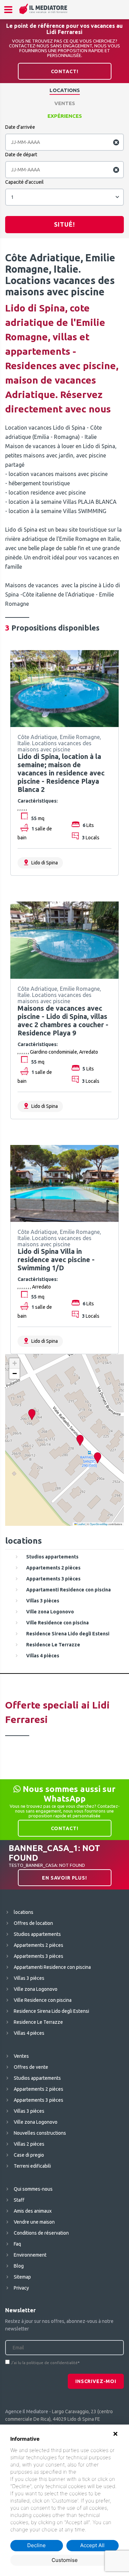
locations (65, 90)
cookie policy (93, 2472)
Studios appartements (37, 1934)
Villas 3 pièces (29, 1978)
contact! (65, 71)
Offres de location (33, 1923)
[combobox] (64, 197)
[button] (80, 1440)
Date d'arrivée (20, 127)
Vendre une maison (34, 2222)
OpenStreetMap (99, 1524)
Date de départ (21, 155)
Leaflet (81, 1524)
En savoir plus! (64, 1878)
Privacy (21, 2288)
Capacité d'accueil (24, 182)
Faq (17, 2244)
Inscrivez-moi (96, 2381)
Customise (65, 2560)
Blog (19, 2266)
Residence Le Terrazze (38, 2022)
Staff (19, 2200)
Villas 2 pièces (29, 2144)
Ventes (65, 103)
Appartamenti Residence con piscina (52, 1967)
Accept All (92, 2545)
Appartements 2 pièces (39, 1945)
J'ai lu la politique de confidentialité (44, 2363)
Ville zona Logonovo (36, 1989)
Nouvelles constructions (40, 2133)
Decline (36, 2545)
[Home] (43, 9)
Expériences (65, 116)
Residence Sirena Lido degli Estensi (51, 2011)
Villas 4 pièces (29, 2033)
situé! (64, 224)
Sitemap (22, 2277)
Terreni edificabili (32, 2166)
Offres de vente (31, 2067)
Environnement (30, 2255)
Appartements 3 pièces (39, 1956)
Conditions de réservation (41, 2233)
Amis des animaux (33, 2211)
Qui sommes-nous (33, 2189)
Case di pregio (29, 2155)
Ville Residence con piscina (43, 2000)
